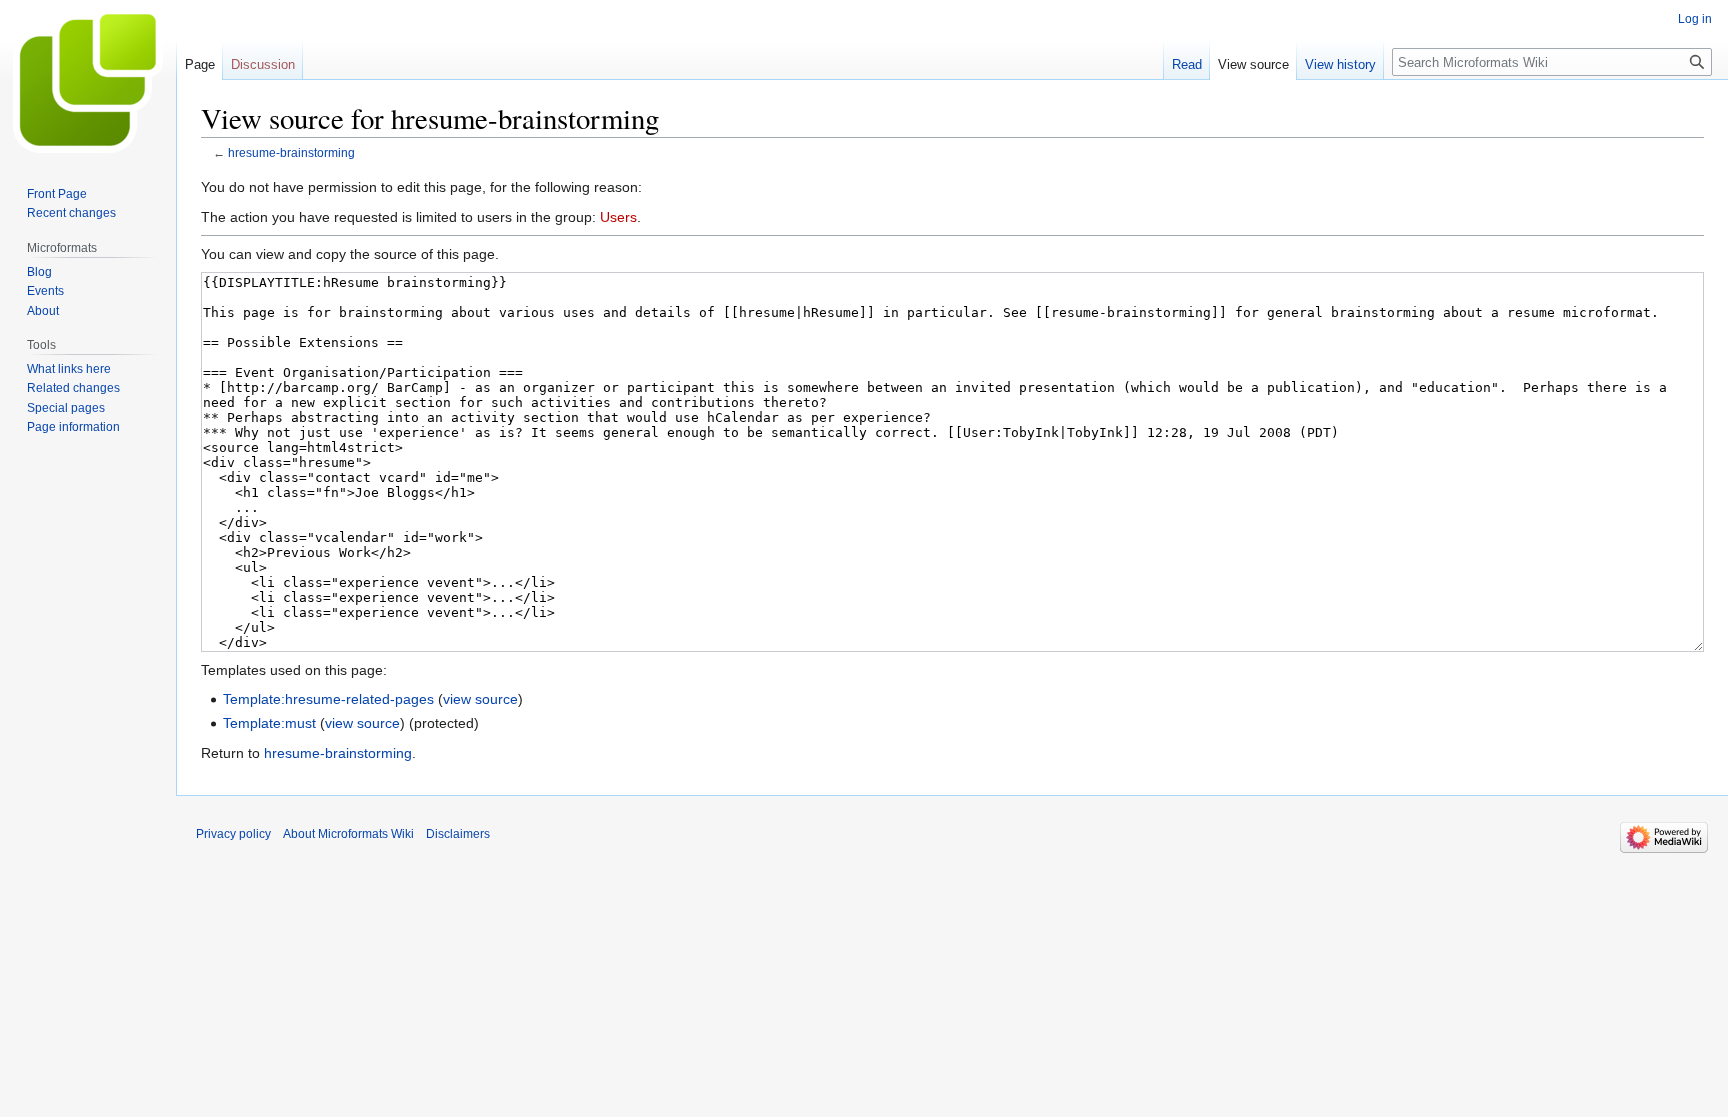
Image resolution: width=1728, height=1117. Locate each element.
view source (480, 699)
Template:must (269, 723)
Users (618, 217)
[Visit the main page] (88, 80)
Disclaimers (458, 834)
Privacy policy (233, 834)
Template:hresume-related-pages (328, 699)
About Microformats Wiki (348, 834)
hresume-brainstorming (291, 152)
